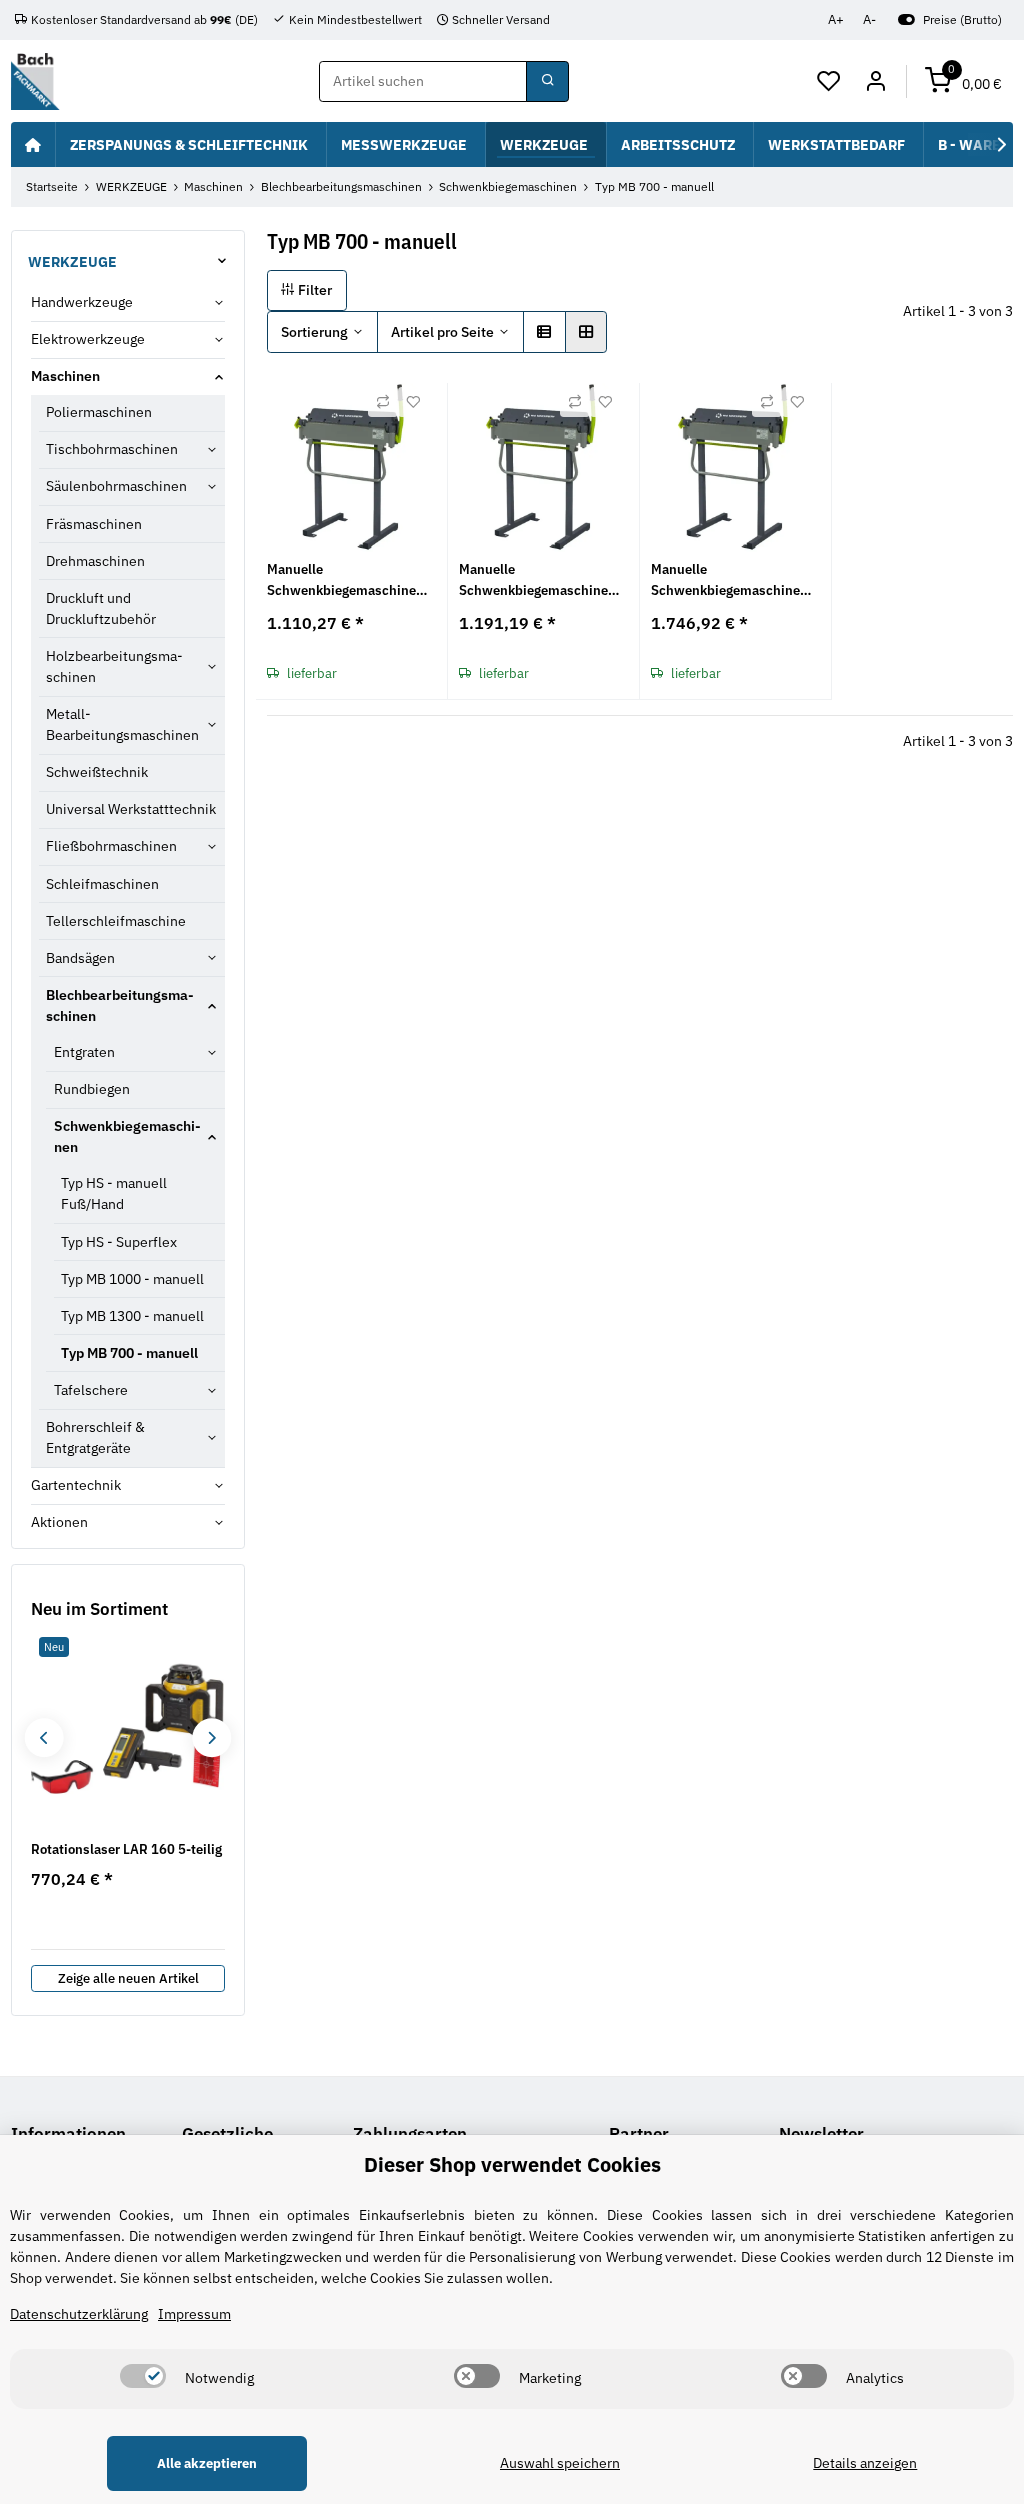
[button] (829, 82)
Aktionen (59, 1522)
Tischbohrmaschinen (112, 449)
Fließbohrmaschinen (111, 846)
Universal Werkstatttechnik (131, 809)
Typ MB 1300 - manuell (132, 1316)
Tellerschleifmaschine (116, 921)
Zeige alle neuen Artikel (128, 1978)
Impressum (194, 2314)
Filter (313, 290)
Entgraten (84, 1052)
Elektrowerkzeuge (88, 339)
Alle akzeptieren (207, 2463)
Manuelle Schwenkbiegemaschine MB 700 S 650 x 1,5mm (725, 580)
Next (211, 1737)
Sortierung (314, 332)
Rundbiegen (92, 1089)
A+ (836, 19)
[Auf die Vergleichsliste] (383, 402)
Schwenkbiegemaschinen (127, 1136)
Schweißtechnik (97, 772)
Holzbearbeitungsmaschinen (114, 666)
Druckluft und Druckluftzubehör (101, 608)
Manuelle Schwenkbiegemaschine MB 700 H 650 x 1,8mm (533, 580)
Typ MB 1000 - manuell (132, 1279)
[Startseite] (33, 144)
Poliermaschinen (99, 412)
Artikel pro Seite (442, 332)
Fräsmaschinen (94, 524)
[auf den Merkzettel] (413, 402)
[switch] (143, 2376)
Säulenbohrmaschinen (116, 486)
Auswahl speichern (560, 2463)
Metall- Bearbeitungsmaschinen (122, 724)
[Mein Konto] (875, 82)
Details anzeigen (865, 2463)
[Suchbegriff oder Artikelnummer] (547, 82)
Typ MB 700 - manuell (129, 1353)
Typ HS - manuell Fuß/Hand (114, 1193)
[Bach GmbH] (35, 81)
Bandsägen (80, 958)
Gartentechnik (76, 1485)
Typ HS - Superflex (119, 1242)
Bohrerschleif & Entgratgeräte (95, 1437)
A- (869, 19)
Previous (43, 1737)
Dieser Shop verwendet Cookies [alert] (512, 2164)
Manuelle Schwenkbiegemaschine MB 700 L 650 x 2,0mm (341, 580)
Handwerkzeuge (82, 302)
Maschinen (65, 376)
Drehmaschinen (95, 561)
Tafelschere (91, 1390)
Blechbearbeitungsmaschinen (120, 1005)
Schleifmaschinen (102, 884)
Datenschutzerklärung (79, 2314)
